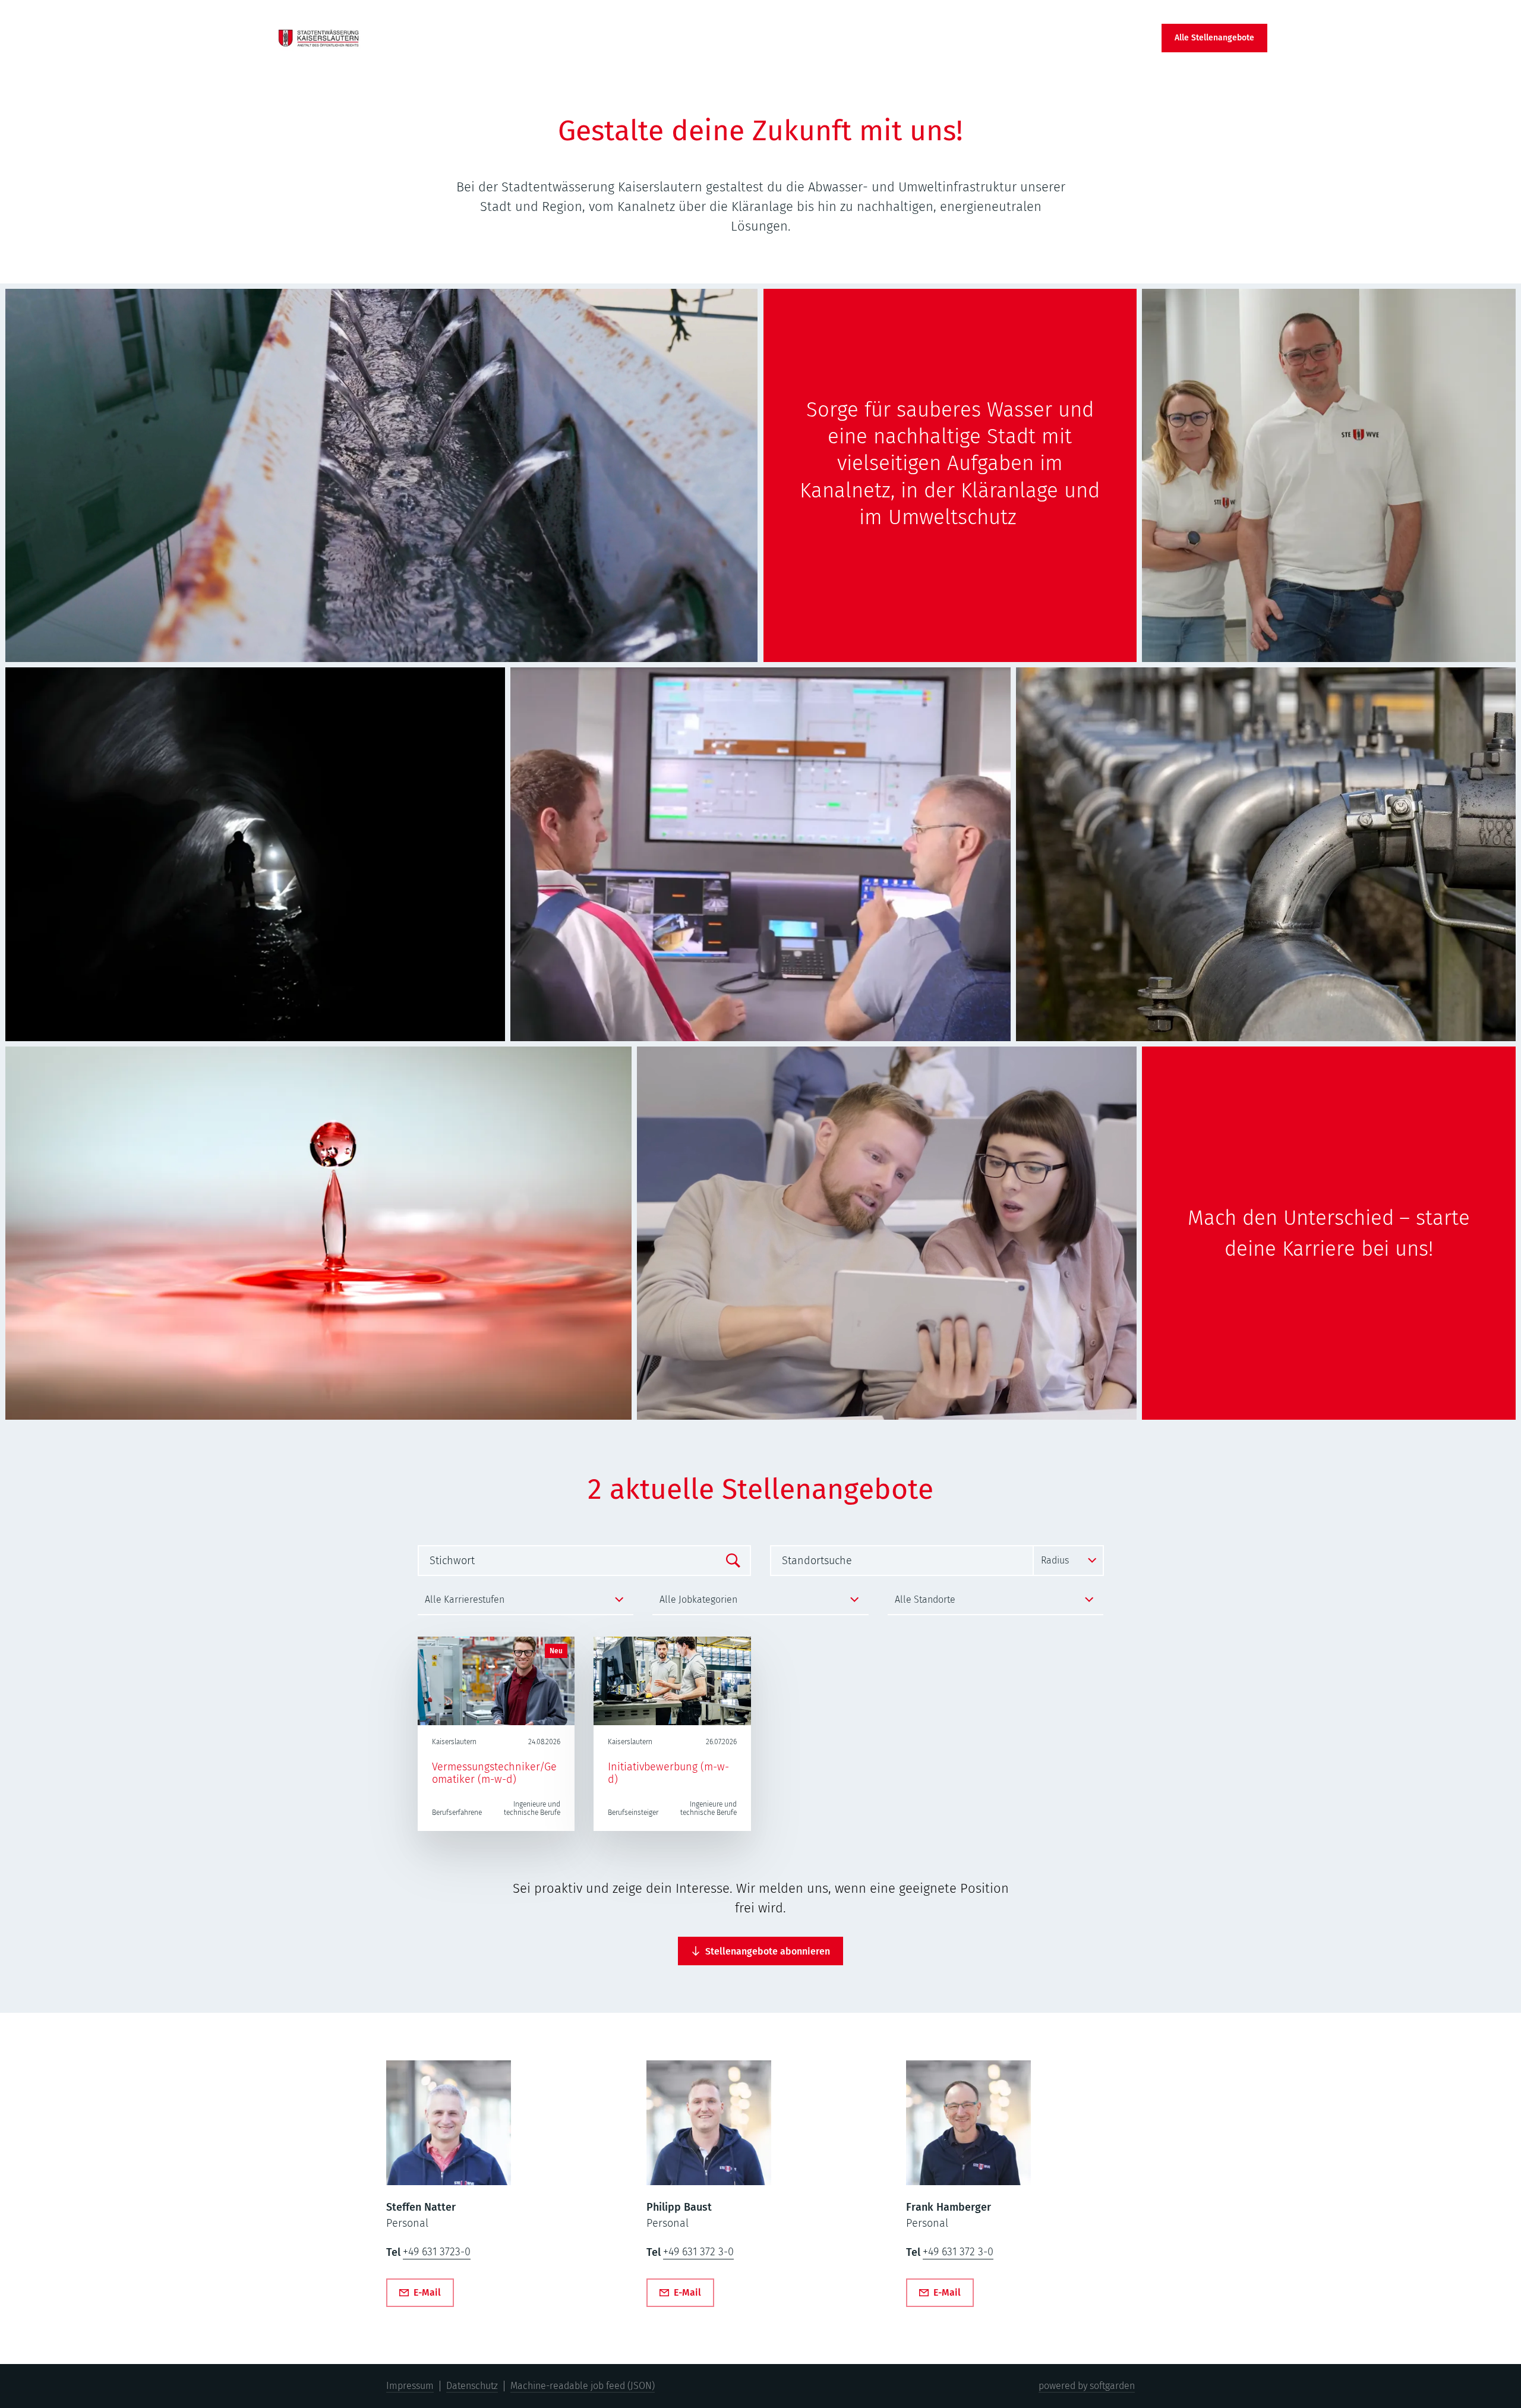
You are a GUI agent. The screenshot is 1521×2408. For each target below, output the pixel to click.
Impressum (410, 2386)
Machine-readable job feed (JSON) (583, 2386)
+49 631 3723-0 (437, 2252)
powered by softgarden (1087, 2386)
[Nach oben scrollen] (319, 38)
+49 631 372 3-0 (698, 2252)
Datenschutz (472, 2386)
